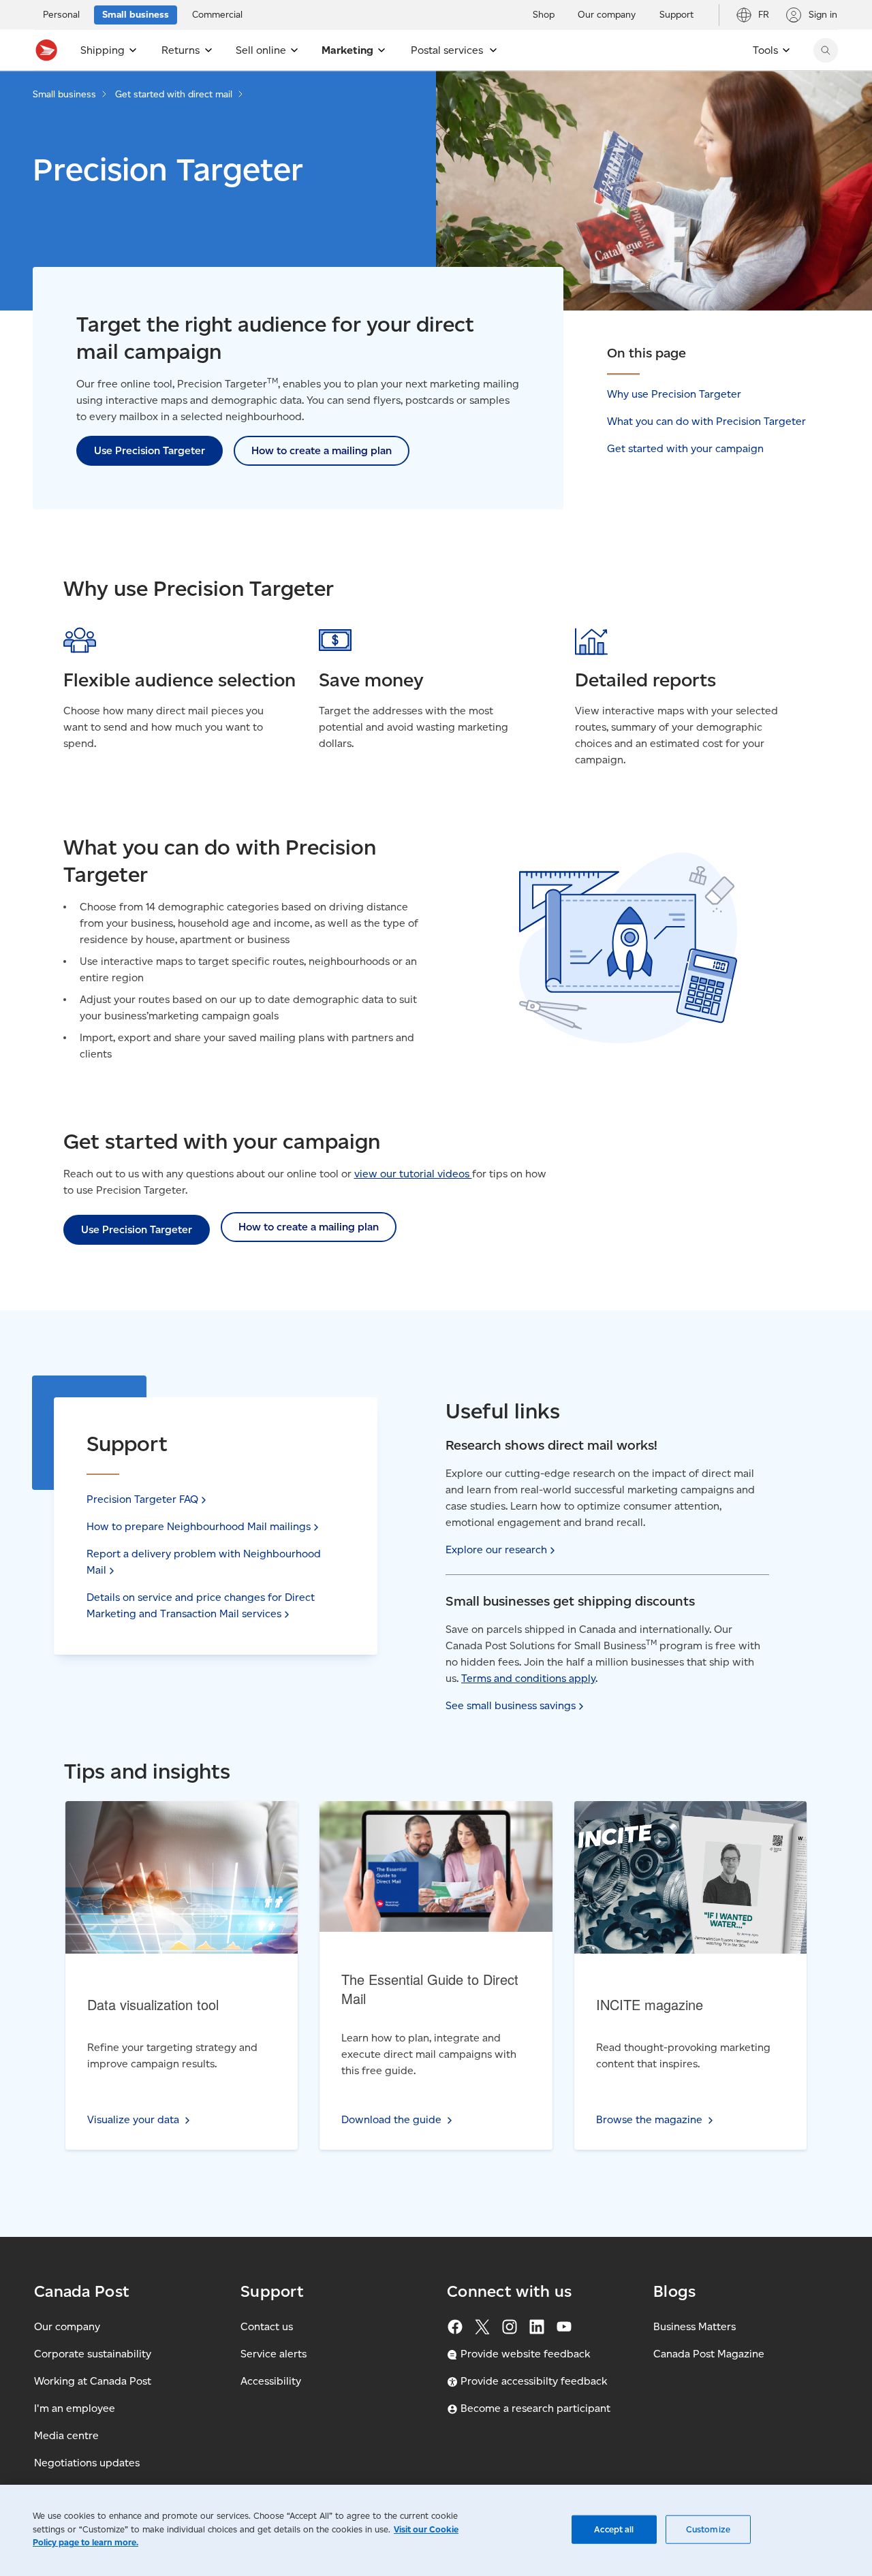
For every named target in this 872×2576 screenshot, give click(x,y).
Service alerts (274, 2354)
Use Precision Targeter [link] (150, 450)
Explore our (496, 1549)
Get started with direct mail (174, 94)
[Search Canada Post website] (826, 50)
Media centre (66, 2435)
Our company (67, 2326)
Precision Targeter (142, 1499)
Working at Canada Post (93, 2381)
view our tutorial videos (413, 1174)
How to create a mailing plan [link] (322, 450)
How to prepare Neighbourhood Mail (199, 1526)
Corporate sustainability (93, 2354)
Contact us (267, 2326)
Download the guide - (424, 1838)
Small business (64, 94)
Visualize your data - (172, 1838)
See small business (511, 1705)
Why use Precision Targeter (674, 394)
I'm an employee (75, 2408)
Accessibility (271, 2381)
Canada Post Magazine (709, 2354)
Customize (708, 2529)
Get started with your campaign (685, 448)
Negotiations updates (87, 2463)
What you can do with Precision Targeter (706, 421)
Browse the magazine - (682, 1838)
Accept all (614, 2529)
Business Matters (695, 2326)
